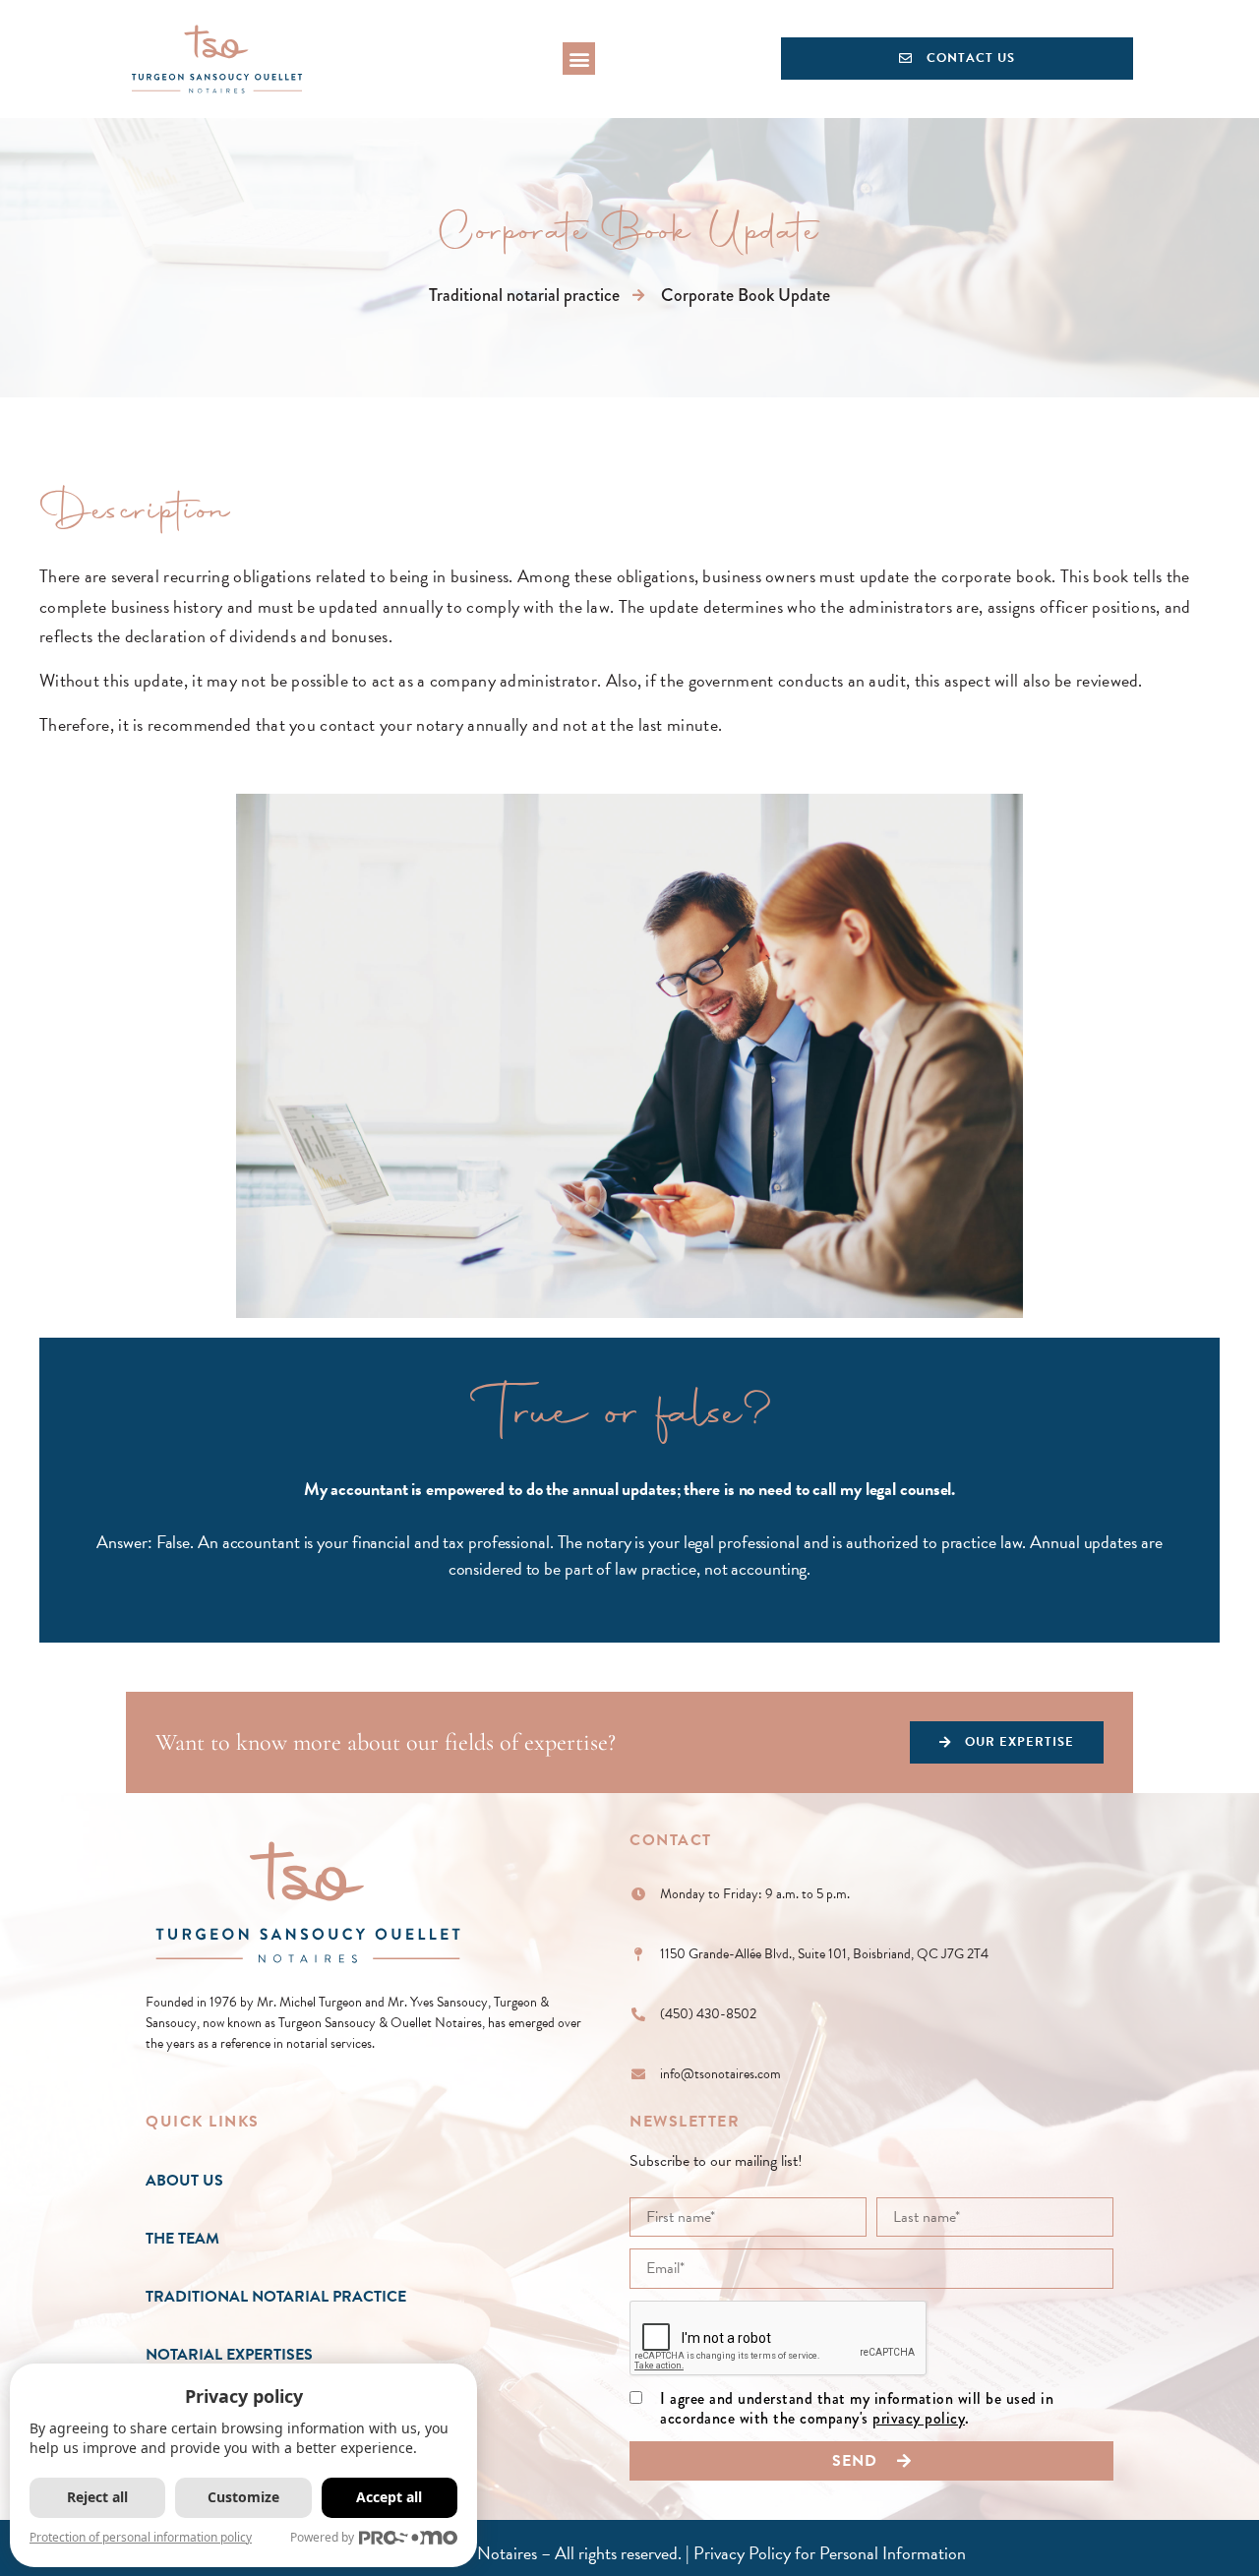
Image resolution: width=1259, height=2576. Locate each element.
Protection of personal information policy (141, 2537)
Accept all (389, 2497)
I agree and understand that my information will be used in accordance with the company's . (857, 2410)
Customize (243, 2497)
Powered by (322, 2537)
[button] (579, 59)
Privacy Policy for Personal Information (830, 2553)
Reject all (97, 2497)
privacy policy (919, 2418)
